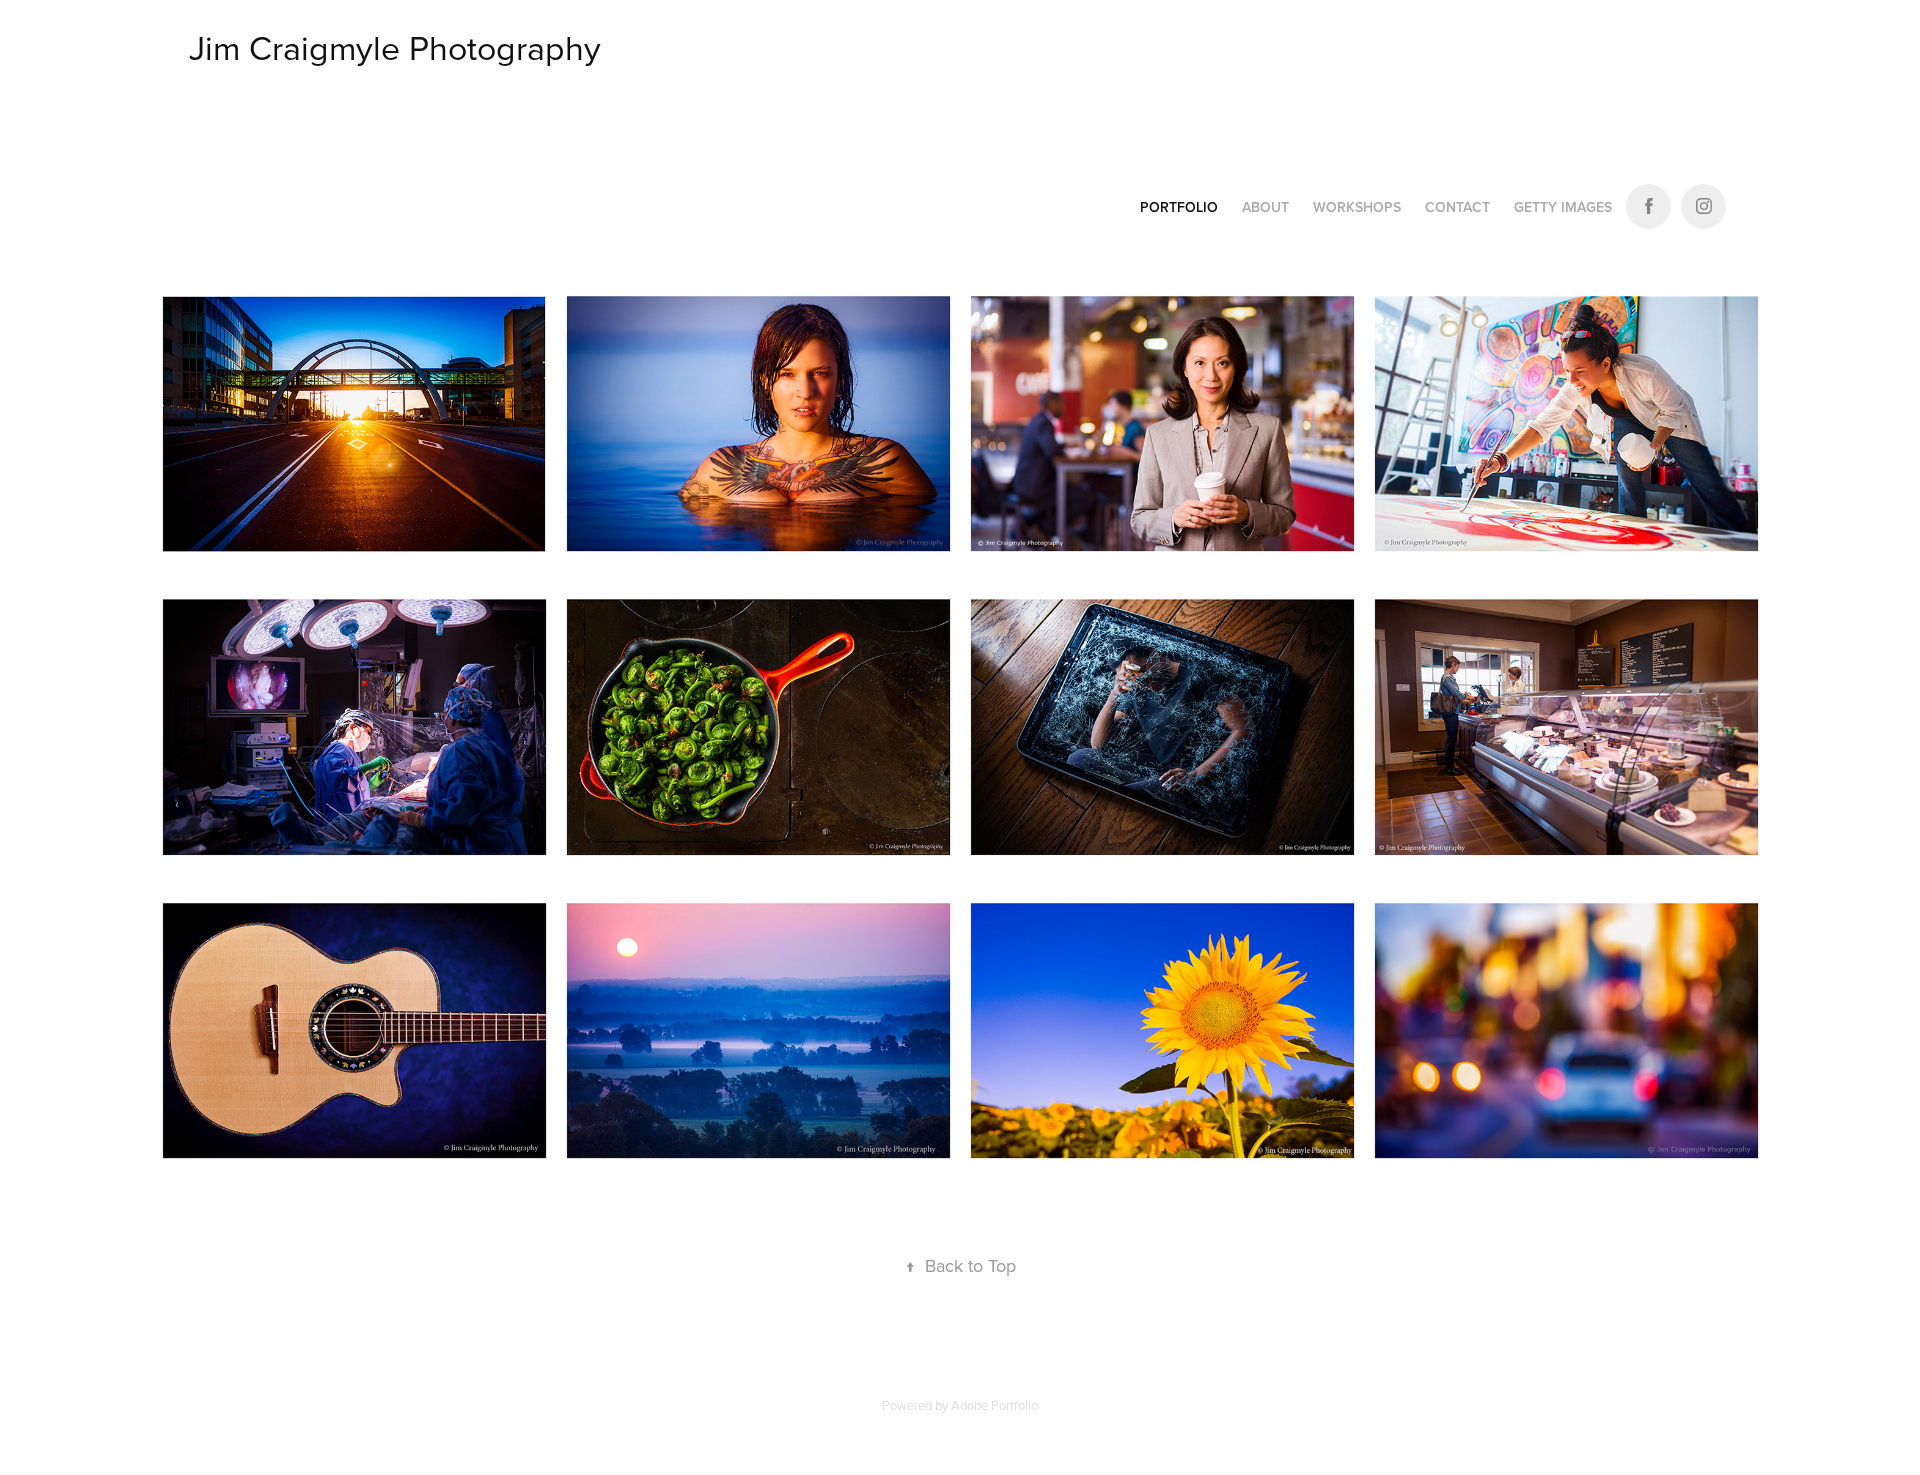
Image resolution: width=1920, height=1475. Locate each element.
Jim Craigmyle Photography (395, 47)
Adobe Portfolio (994, 1405)
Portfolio (1179, 207)
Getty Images (1563, 207)
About (1265, 207)
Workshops (1357, 207)
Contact (1457, 207)
